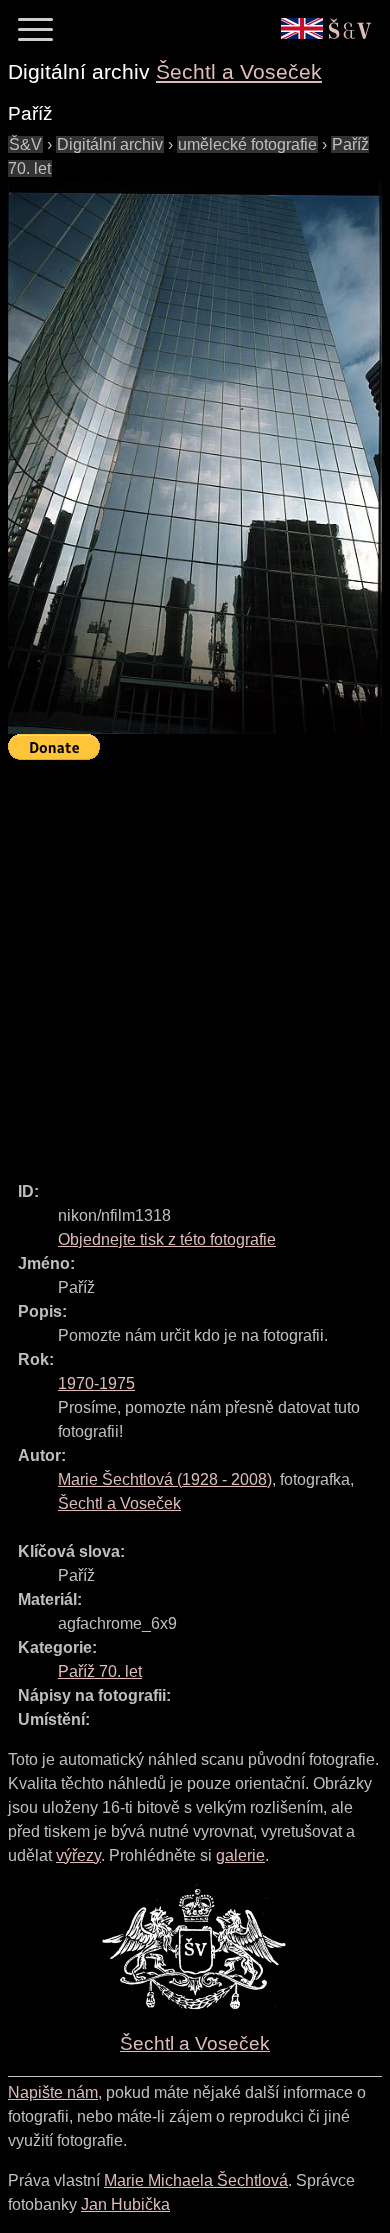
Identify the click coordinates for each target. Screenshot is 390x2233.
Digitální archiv (110, 144)
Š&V (25, 144)
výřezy (78, 1855)
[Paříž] (195, 457)
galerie (240, 1855)
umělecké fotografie (247, 144)
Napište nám (53, 2092)
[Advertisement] (195, 962)
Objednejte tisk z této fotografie (167, 1239)
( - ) (165, 1479)
